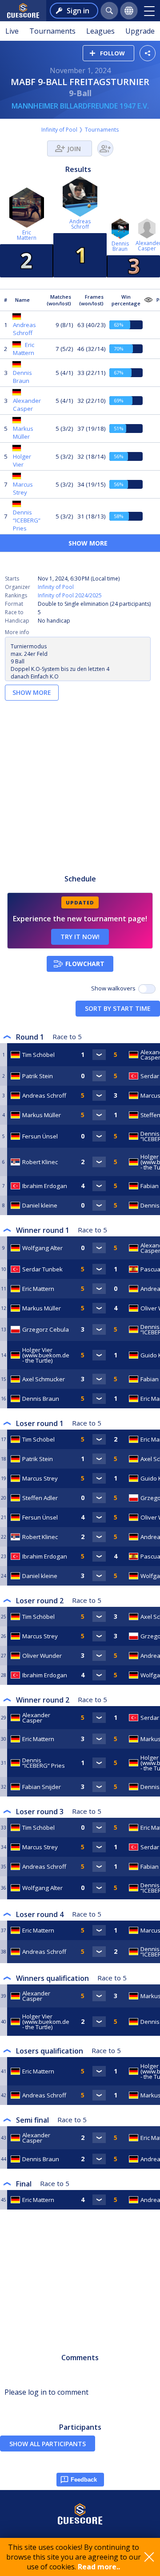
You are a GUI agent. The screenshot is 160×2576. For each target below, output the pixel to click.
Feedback (84, 2480)
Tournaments (52, 31)
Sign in (78, 11)
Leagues (100, 31)
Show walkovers (115, 988)
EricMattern (27, 235)
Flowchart (85, 964)
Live (12, 31)
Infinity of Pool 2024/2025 (70, 595)
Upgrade (140, 31)
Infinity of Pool (59, 130)
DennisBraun (120, 246)
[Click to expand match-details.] (99, 1055)
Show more (32, 692)
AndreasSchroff (80, 224)
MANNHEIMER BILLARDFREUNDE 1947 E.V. (80, 106)
